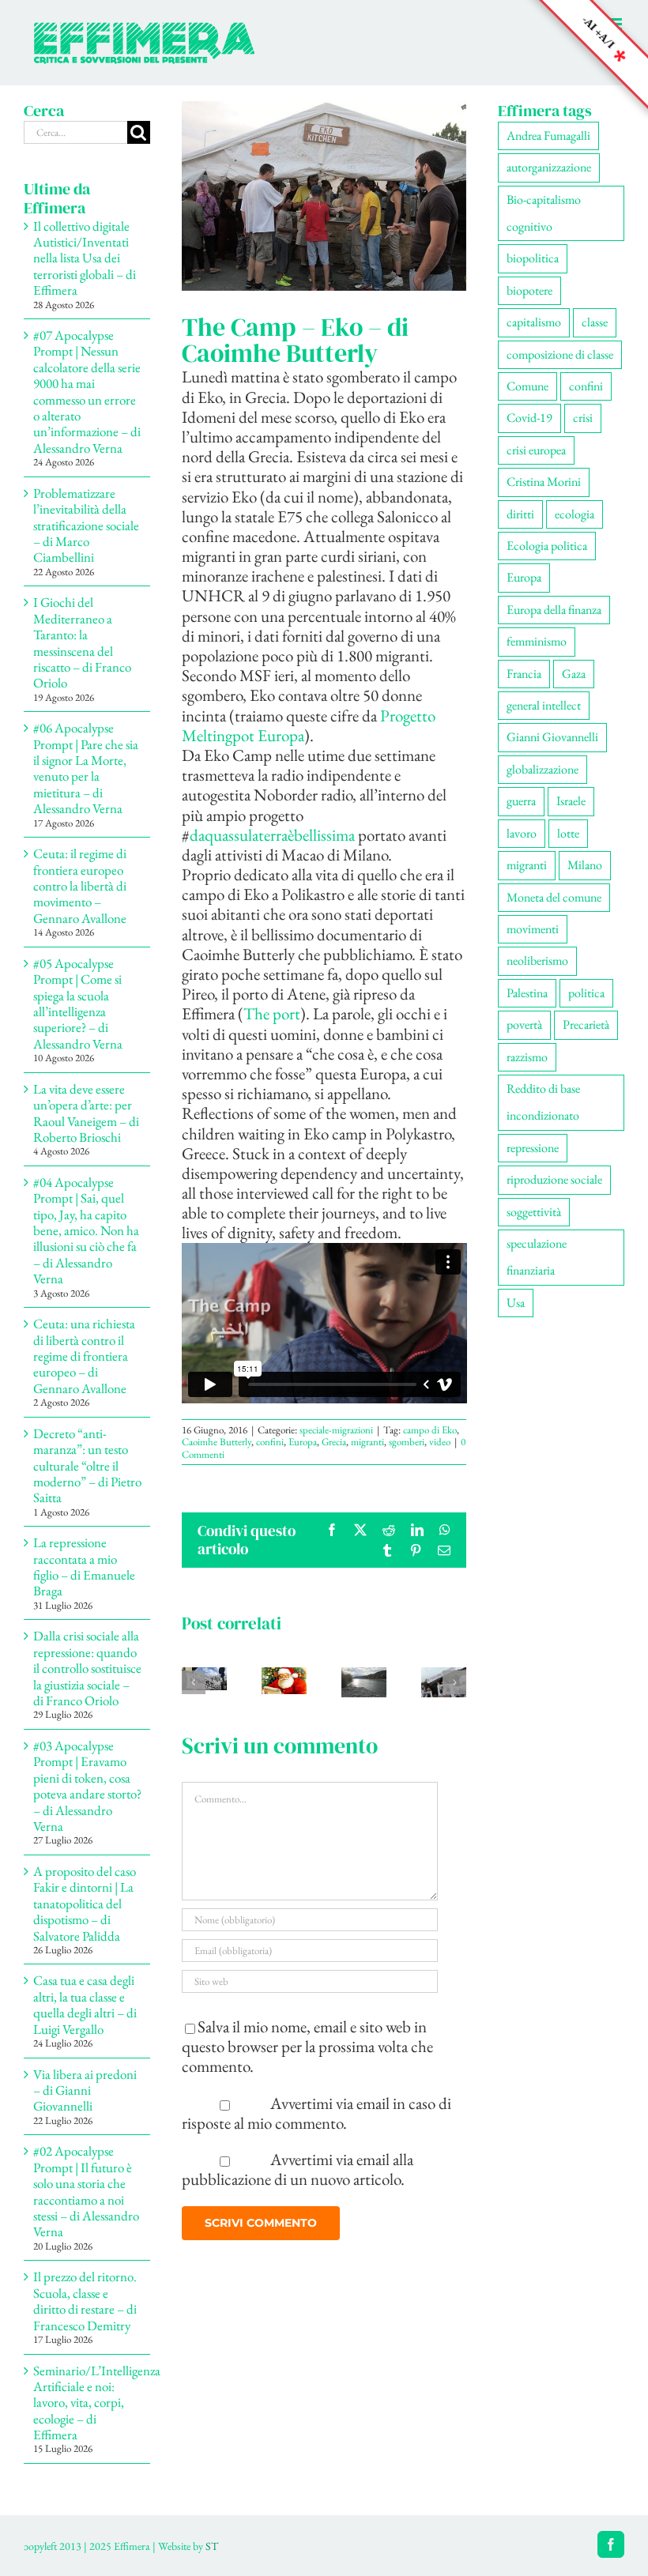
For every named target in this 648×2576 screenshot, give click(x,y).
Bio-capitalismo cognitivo (544, 213)
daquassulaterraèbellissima (272, 835)
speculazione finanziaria (537, 1257)
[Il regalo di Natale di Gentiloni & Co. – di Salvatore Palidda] (284, 1678)
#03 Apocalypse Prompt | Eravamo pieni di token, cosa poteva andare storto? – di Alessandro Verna (87, 1786)
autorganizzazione (549, 167)
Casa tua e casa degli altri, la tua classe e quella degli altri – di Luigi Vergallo (85, 2004)
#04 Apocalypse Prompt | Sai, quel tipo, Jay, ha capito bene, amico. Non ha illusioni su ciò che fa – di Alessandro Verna (86, 1230)
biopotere (529, 290)
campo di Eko (430, 1430)
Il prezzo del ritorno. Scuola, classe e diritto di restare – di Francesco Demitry (85, 2301)
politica (586, 993)
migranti (367, 1442)
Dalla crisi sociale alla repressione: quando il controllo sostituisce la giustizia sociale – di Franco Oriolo (87, 1668)
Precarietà (586, 1024)
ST (212, 2546)
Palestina (527, 993)
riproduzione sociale (554, 1179)
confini (270, 1442)
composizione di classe (560, 354)
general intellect (544, 705)
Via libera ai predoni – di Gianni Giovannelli (85, 2090)
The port (272, 1013)
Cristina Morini (544, 482)
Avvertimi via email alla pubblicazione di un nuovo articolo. (298, 2169)
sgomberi (407, 1442)
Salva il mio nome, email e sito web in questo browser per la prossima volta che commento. (307, 2046)
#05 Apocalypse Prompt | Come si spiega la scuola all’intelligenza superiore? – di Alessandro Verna (78, 1004)
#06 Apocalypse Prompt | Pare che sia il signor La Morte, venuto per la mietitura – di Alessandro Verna (86, 768)
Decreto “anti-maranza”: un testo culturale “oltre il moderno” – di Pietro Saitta (87, 1466)
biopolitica (533, 258)
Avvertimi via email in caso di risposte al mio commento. (316, 2113)
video (440, 1442)
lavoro (522, 833)
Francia (524, 674)
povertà (524, 1024)
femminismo (537, 641)
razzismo (527, 1057)
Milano (585, 865)
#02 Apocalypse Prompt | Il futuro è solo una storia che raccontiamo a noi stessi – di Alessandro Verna (86, 2191)
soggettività (534, 1212)
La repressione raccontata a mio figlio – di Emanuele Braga (84, 1567)
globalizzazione (543, 769)
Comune (527, 386)
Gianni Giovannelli (552, 737)
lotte (568, 833)
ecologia (575, 514)
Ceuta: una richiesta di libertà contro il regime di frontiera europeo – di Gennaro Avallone (84, 1356)
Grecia (334, 1442)
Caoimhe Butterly (217, 1442)
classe (595, 322)
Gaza (574, 674)
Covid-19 (529, 418)
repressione (533, 1148)
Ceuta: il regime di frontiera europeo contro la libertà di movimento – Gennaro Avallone (80, 886)
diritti (520, 514)
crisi (583, 418)
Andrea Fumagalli (548, 136)
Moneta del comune (554, 897)
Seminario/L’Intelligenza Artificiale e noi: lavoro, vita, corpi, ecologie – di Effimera (97, 2403)
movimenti (533, 929)
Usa (516, 1303)
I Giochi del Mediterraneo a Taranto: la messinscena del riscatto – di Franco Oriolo (82, 642)
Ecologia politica (547, 546)
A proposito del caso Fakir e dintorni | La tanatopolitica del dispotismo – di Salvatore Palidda (85, 1904)
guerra (521, 801)
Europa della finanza (554, 610)
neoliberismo (537, 960)
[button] (194, 1682)
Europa (303, 1442)
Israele (571, 801)
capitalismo (534, 322)
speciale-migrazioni (336, 1430)
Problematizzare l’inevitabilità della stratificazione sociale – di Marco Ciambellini (86, 525)
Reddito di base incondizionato (543, 1102)
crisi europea (536, 450)
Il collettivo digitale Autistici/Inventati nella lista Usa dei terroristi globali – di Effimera (85, 258)
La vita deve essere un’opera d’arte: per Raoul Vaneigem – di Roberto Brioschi (86, 1113)
